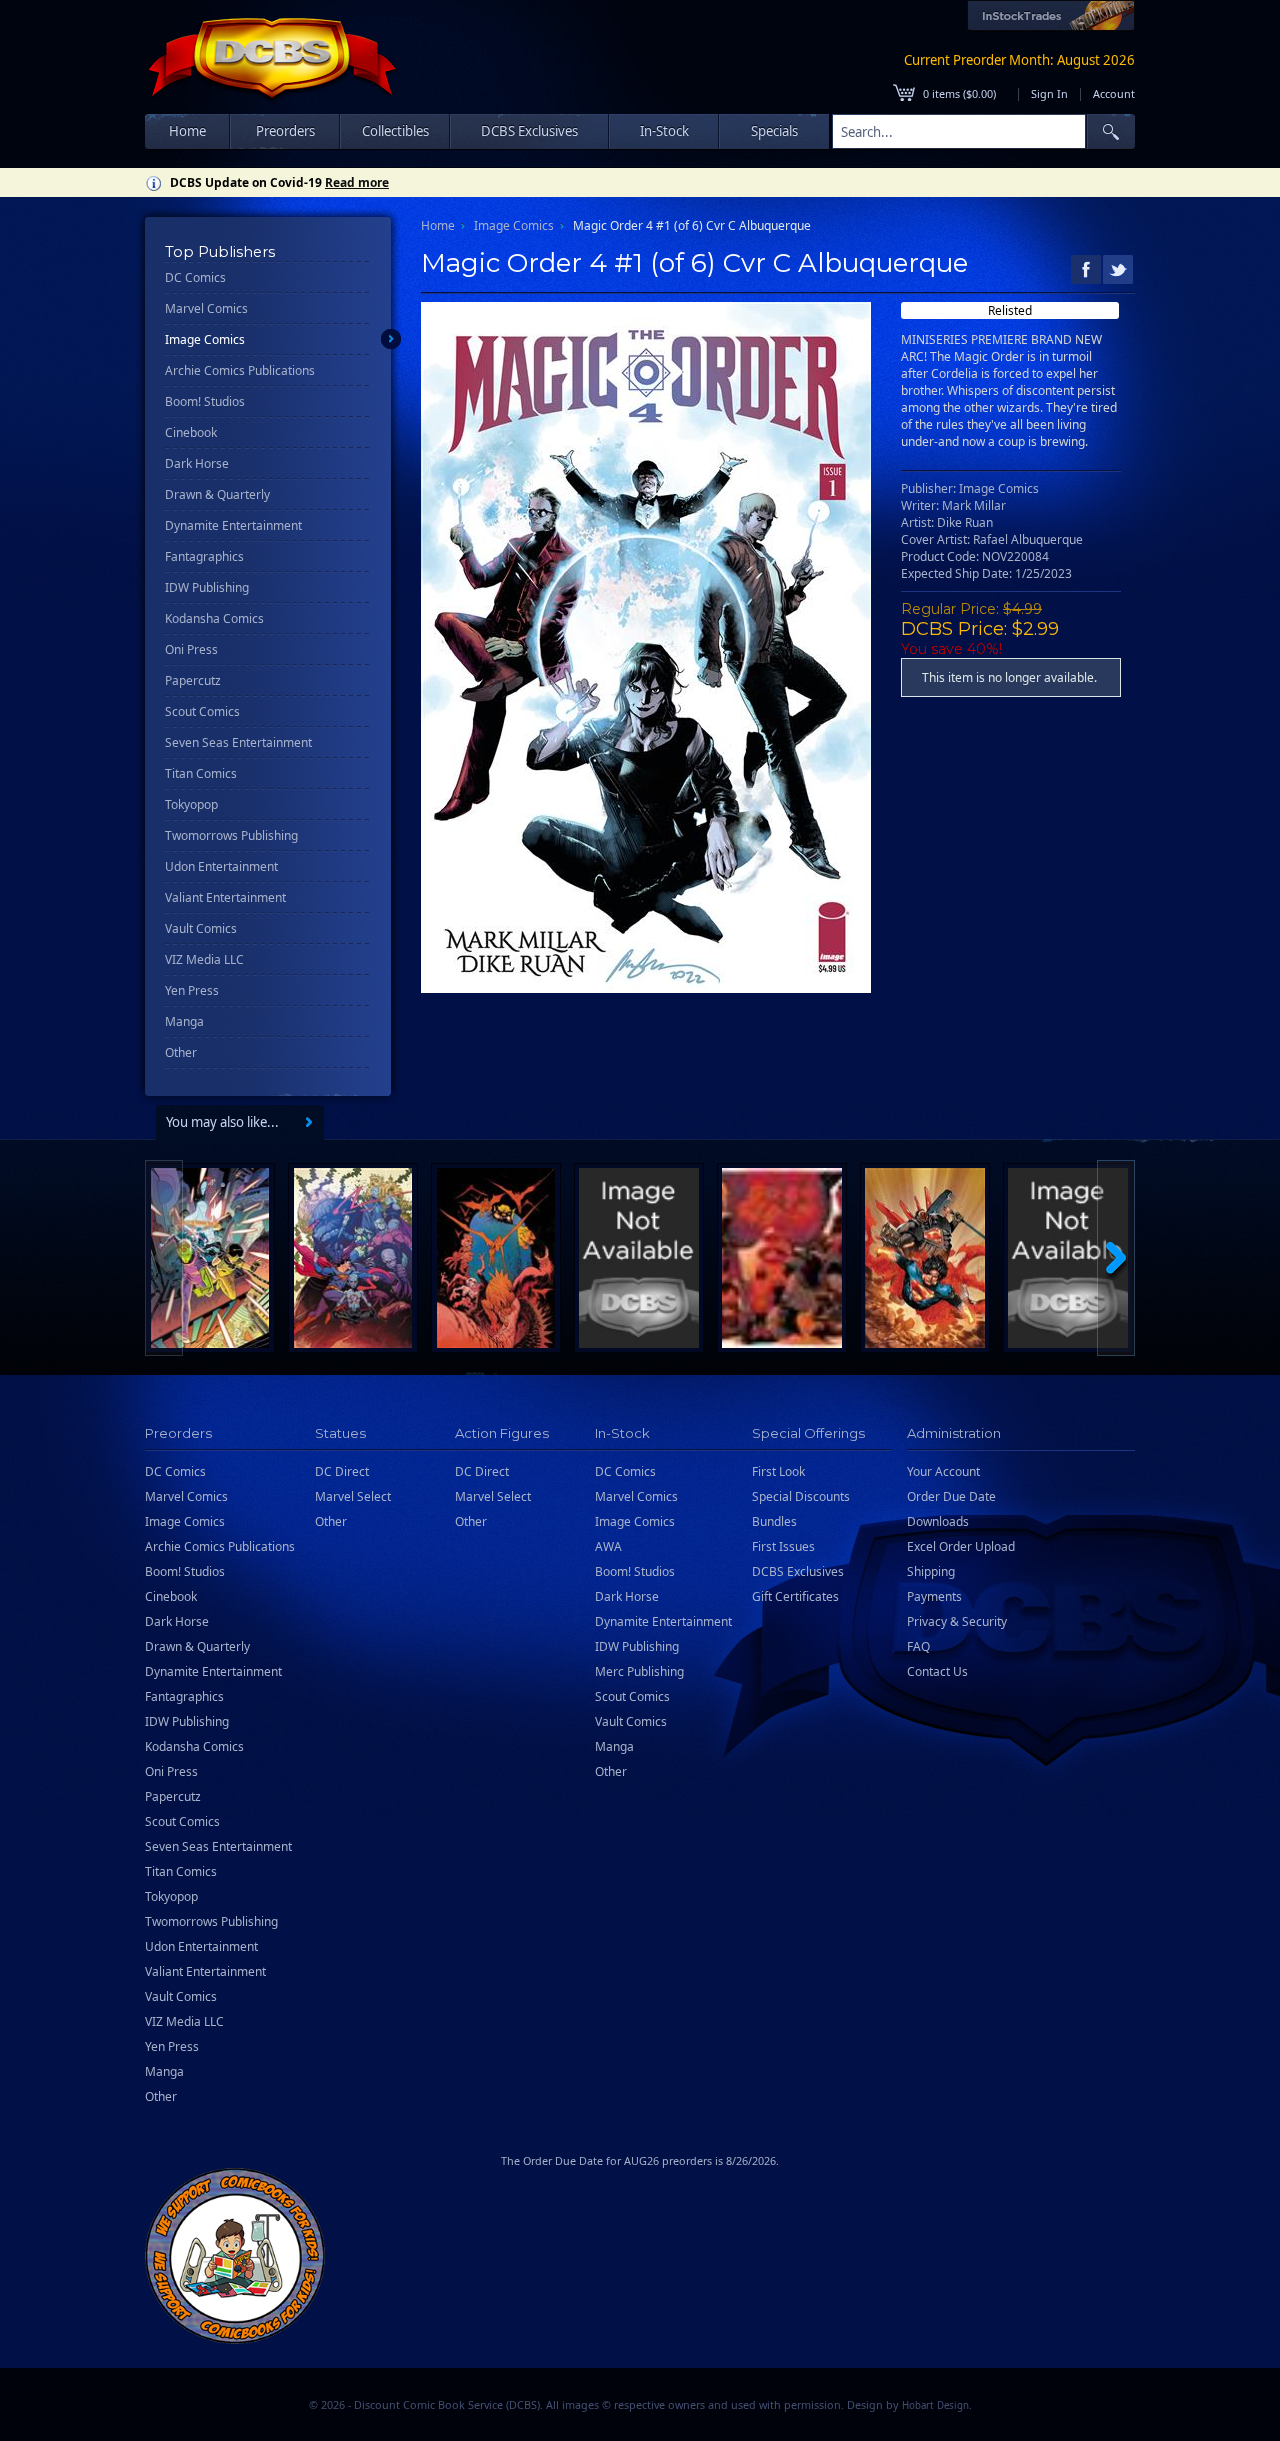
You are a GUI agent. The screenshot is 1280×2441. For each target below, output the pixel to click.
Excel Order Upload (961, 1546)
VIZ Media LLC (204, 959)
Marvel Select (353, 1496)
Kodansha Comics (214, 618)
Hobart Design (935, 2405)
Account (1114, 93)
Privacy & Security (957, 1621)
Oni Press (191, 649)
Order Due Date (951, 1496)
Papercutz (193, 680)
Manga (184, 1021)
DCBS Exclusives (798, 1571)
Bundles (774, 1521)
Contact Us (937, 1671)
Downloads (938, 1521)
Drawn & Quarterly (217, 494)
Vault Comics (201, 928)
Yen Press (192, 990)
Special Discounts (801, 1496)
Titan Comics (201, 773)
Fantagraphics (204, 556)
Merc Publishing (639, 1671)
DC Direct (342, 1471)
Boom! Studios (205, 401)
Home (187, 131)
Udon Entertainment (221, 866)
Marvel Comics (206, 308)
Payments (934, 1596)
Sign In (1049, 93)
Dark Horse (197, 463)
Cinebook (191, 432)
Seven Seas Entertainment (238, 742)
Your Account (943, 1471)
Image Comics (205, 339)
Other (181, 1052)
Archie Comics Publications (240, 370)
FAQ (918, 1646)
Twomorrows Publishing (231, 835)
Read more (357, 182)
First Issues (783, 1546)
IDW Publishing (207, 587)
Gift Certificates (795, 1596)
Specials (774, 131)
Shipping (931, 1571)
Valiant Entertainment (225, 897)
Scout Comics (202, 711)
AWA (608, 1546)
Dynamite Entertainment (233, 525)
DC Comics (195, 277)
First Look (778, 1471)
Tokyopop (191, 804)
